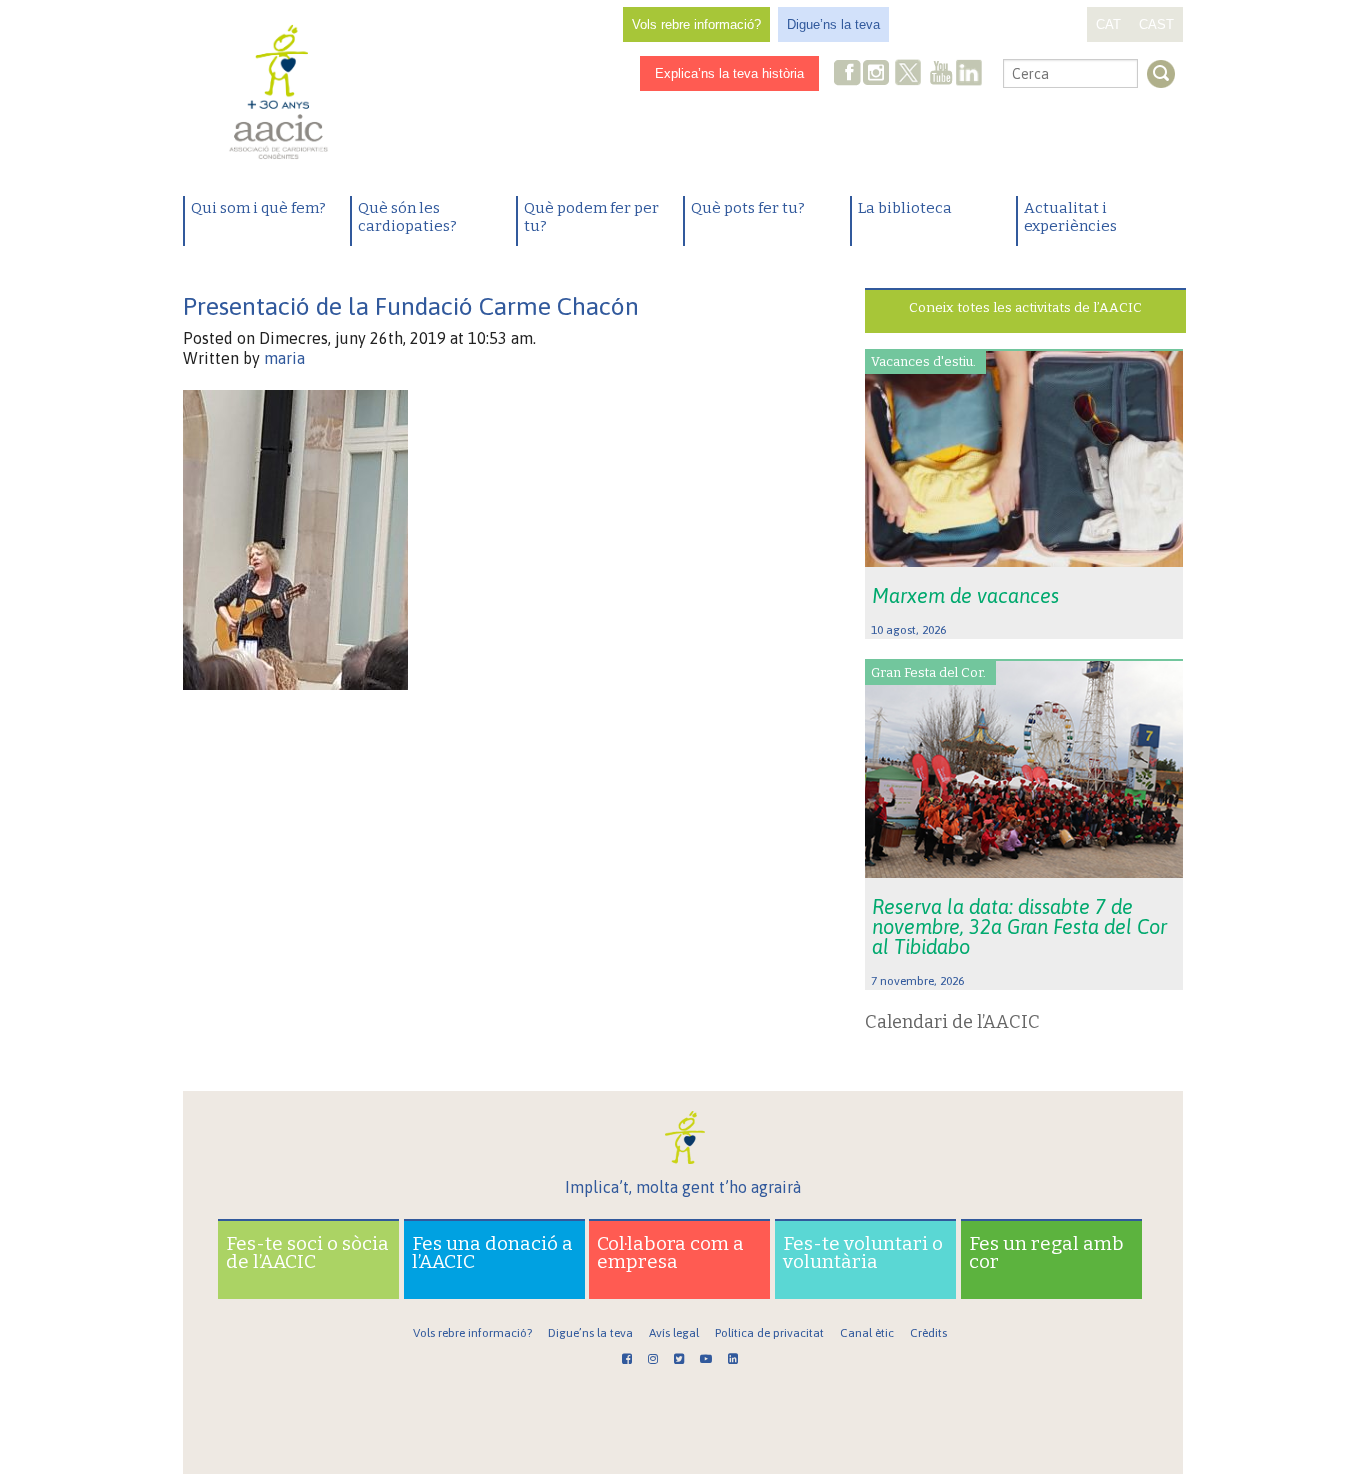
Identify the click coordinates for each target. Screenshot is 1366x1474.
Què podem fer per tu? (591, 217)
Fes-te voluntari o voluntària (863, 1252)
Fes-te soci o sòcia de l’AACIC (307, 1252)
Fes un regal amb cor (1046, 1252)
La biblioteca (905, 208)
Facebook (848, 74)
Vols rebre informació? (696, 24)
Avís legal (674, 1333)
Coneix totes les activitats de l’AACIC (1025, 307)
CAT (1108, 24)
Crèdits (928, 1333)
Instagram (878, 74)
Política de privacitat (769, 1333)
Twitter (908, 75)
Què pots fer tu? (748, 208)
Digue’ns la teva (833, 24)
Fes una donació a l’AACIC (492, 1252)
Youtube (941, 74)
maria (284, 358)
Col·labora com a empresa (670, 1252)
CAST (1156, 24)
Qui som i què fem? (258, 208)
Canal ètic (867, 1333)
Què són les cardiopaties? (407, 217)
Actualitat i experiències (1070, 217)
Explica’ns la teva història (729, 73)
